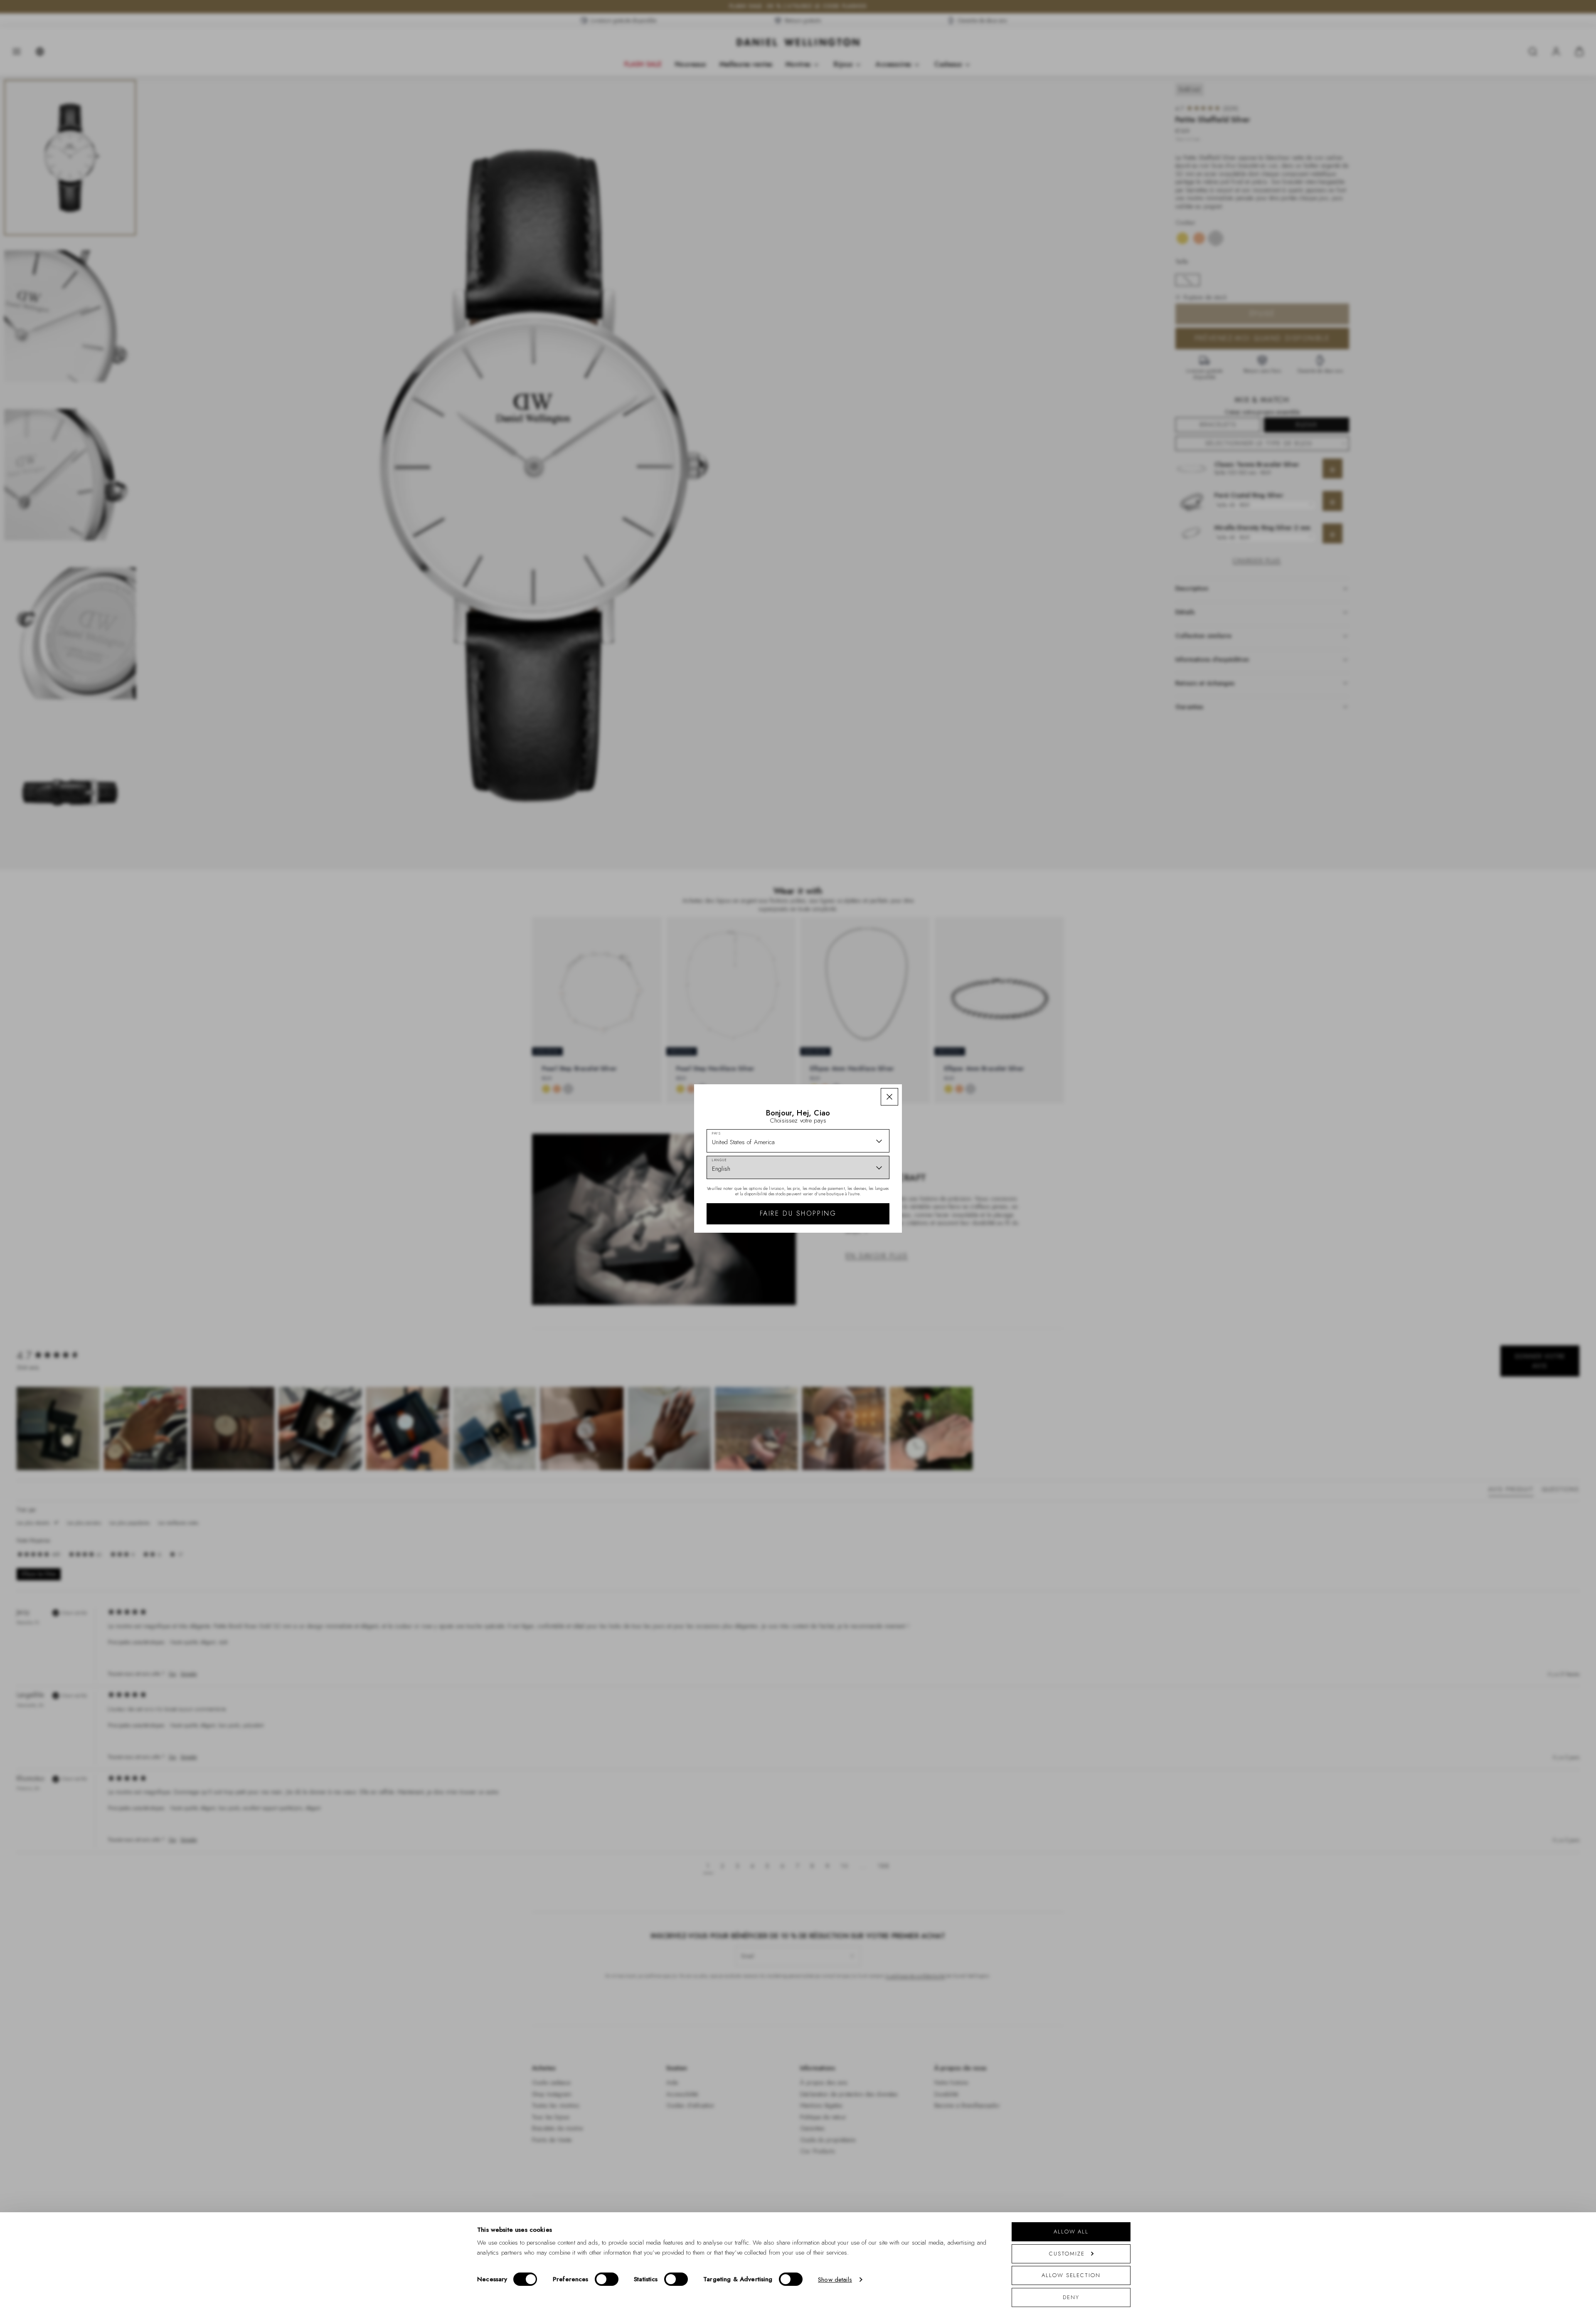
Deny (1071, 2297)
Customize (1067, 2254)
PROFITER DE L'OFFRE (857, 1238)
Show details (835, 2280)
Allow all (1071, 2232)
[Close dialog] (942, 1067)
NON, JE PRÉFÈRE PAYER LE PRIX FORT (857, 1261)
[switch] (607, 2279)
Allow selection (1071, 2275)
